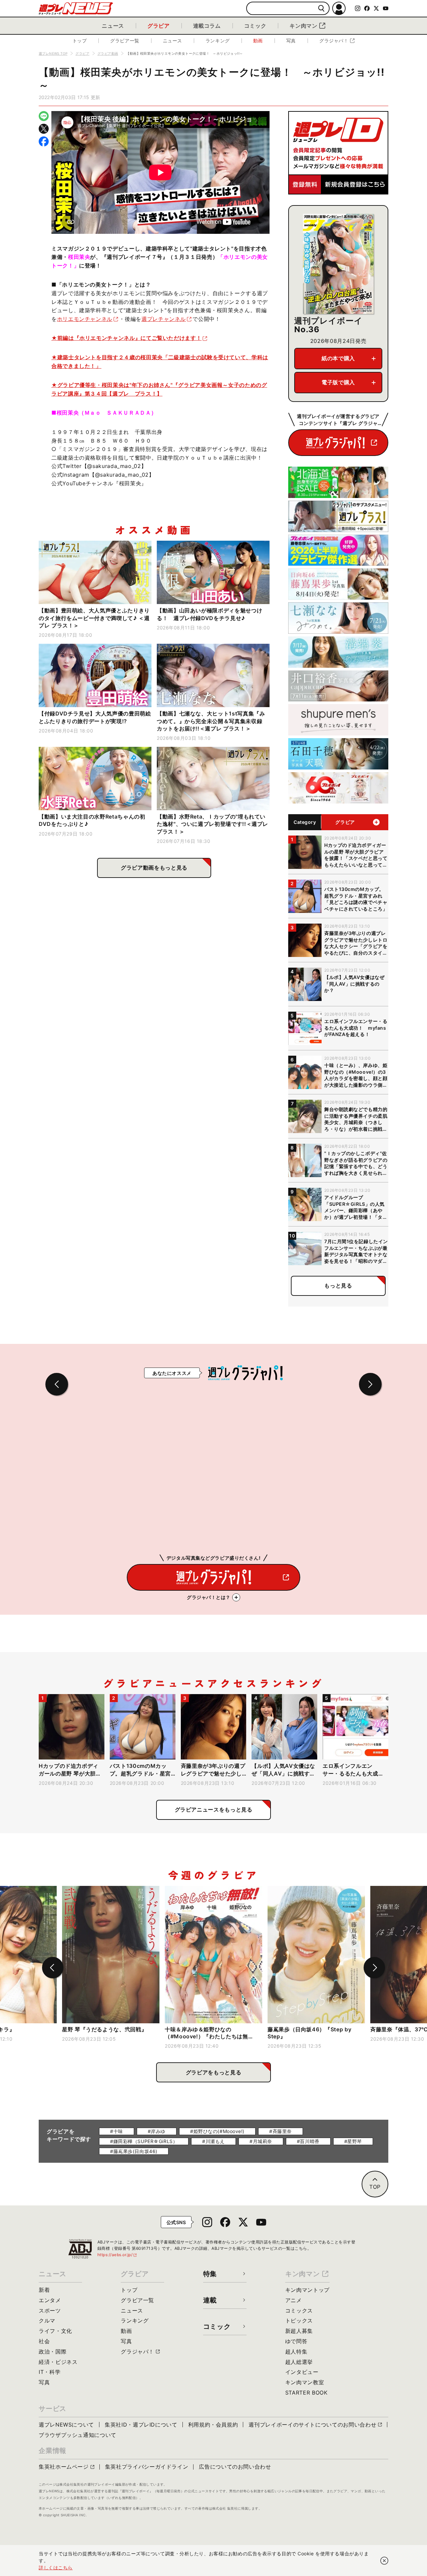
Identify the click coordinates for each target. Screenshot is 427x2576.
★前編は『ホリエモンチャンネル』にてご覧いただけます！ (126, 338)
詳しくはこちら (56, 2567)
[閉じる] (384, 2561)
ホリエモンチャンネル (85, 319)
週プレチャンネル (164, 319)
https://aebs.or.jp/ (117, 2255)
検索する (321, 9)
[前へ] (53, 1968)
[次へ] (374, 1968)
